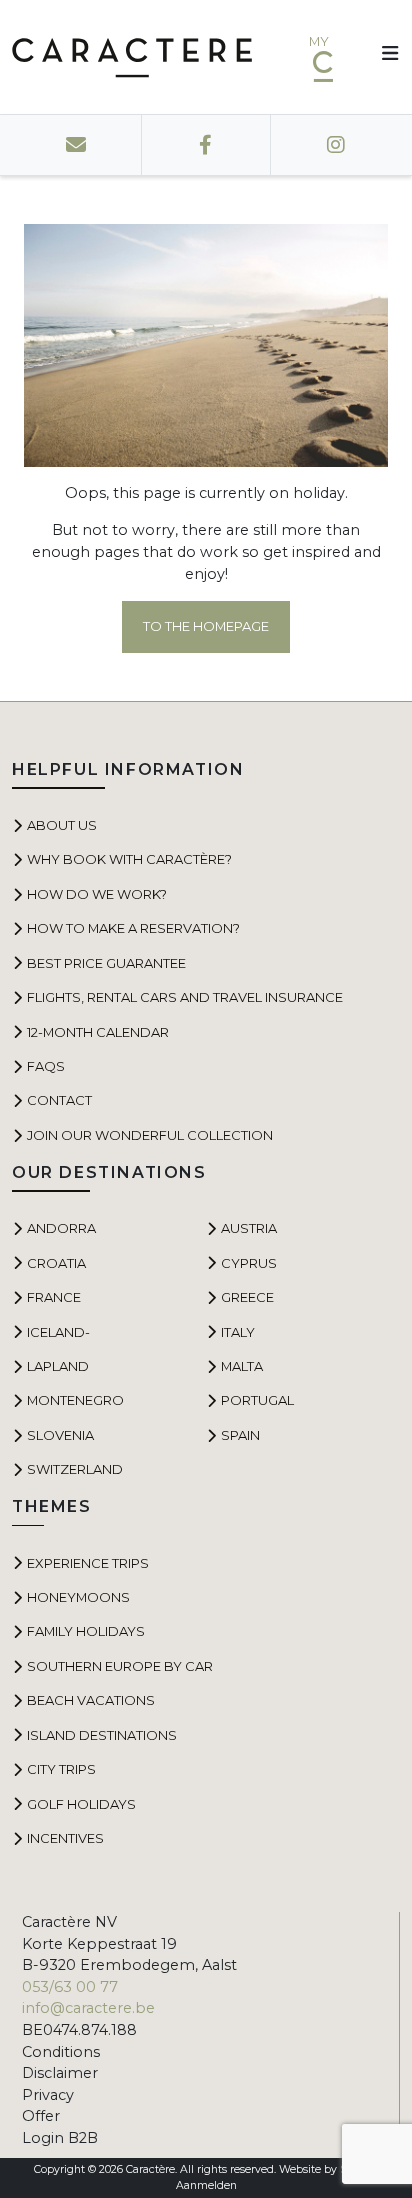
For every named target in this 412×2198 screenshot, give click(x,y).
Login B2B (60, 2138)
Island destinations (102, 1735)
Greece (247, 1297)
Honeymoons (78, 1597)
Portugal (257, 1400)
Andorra (61, 1228)
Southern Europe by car (120, 1666)
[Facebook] (205, 145)
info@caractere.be (88, 2008)
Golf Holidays (81, 1804)
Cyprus (249, 1263)
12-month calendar (98, 1032)
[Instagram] (335, 145)
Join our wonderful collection (150, 1135)
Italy (238, 1332)
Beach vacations (91, 1700)
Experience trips (88, 1563)
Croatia (56, 1263)
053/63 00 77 (70, 1987)
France (54, 1297)
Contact (59, 1100)
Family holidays (86, 1631)
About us (62, 825)
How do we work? (97, 894)
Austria (249, 1228)
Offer (41, 2116)
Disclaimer (60, 2073)
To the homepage (206, 626)
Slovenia (60, 1435)
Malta (242, 1366)
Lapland (58, 1366)
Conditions (61, 2052)
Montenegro (75, 1400)
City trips (61, 1769)
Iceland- (58, 1332)
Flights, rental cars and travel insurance (185, 997)
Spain (240, 1435)
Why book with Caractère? (129, 859)
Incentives (65, 1838)
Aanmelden (206, 2185)
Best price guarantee (106, 963)
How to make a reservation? (133, 928)
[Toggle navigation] (383, 57)
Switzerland (75, 1469)
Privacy (48, 2095)
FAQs (46, 1066)
